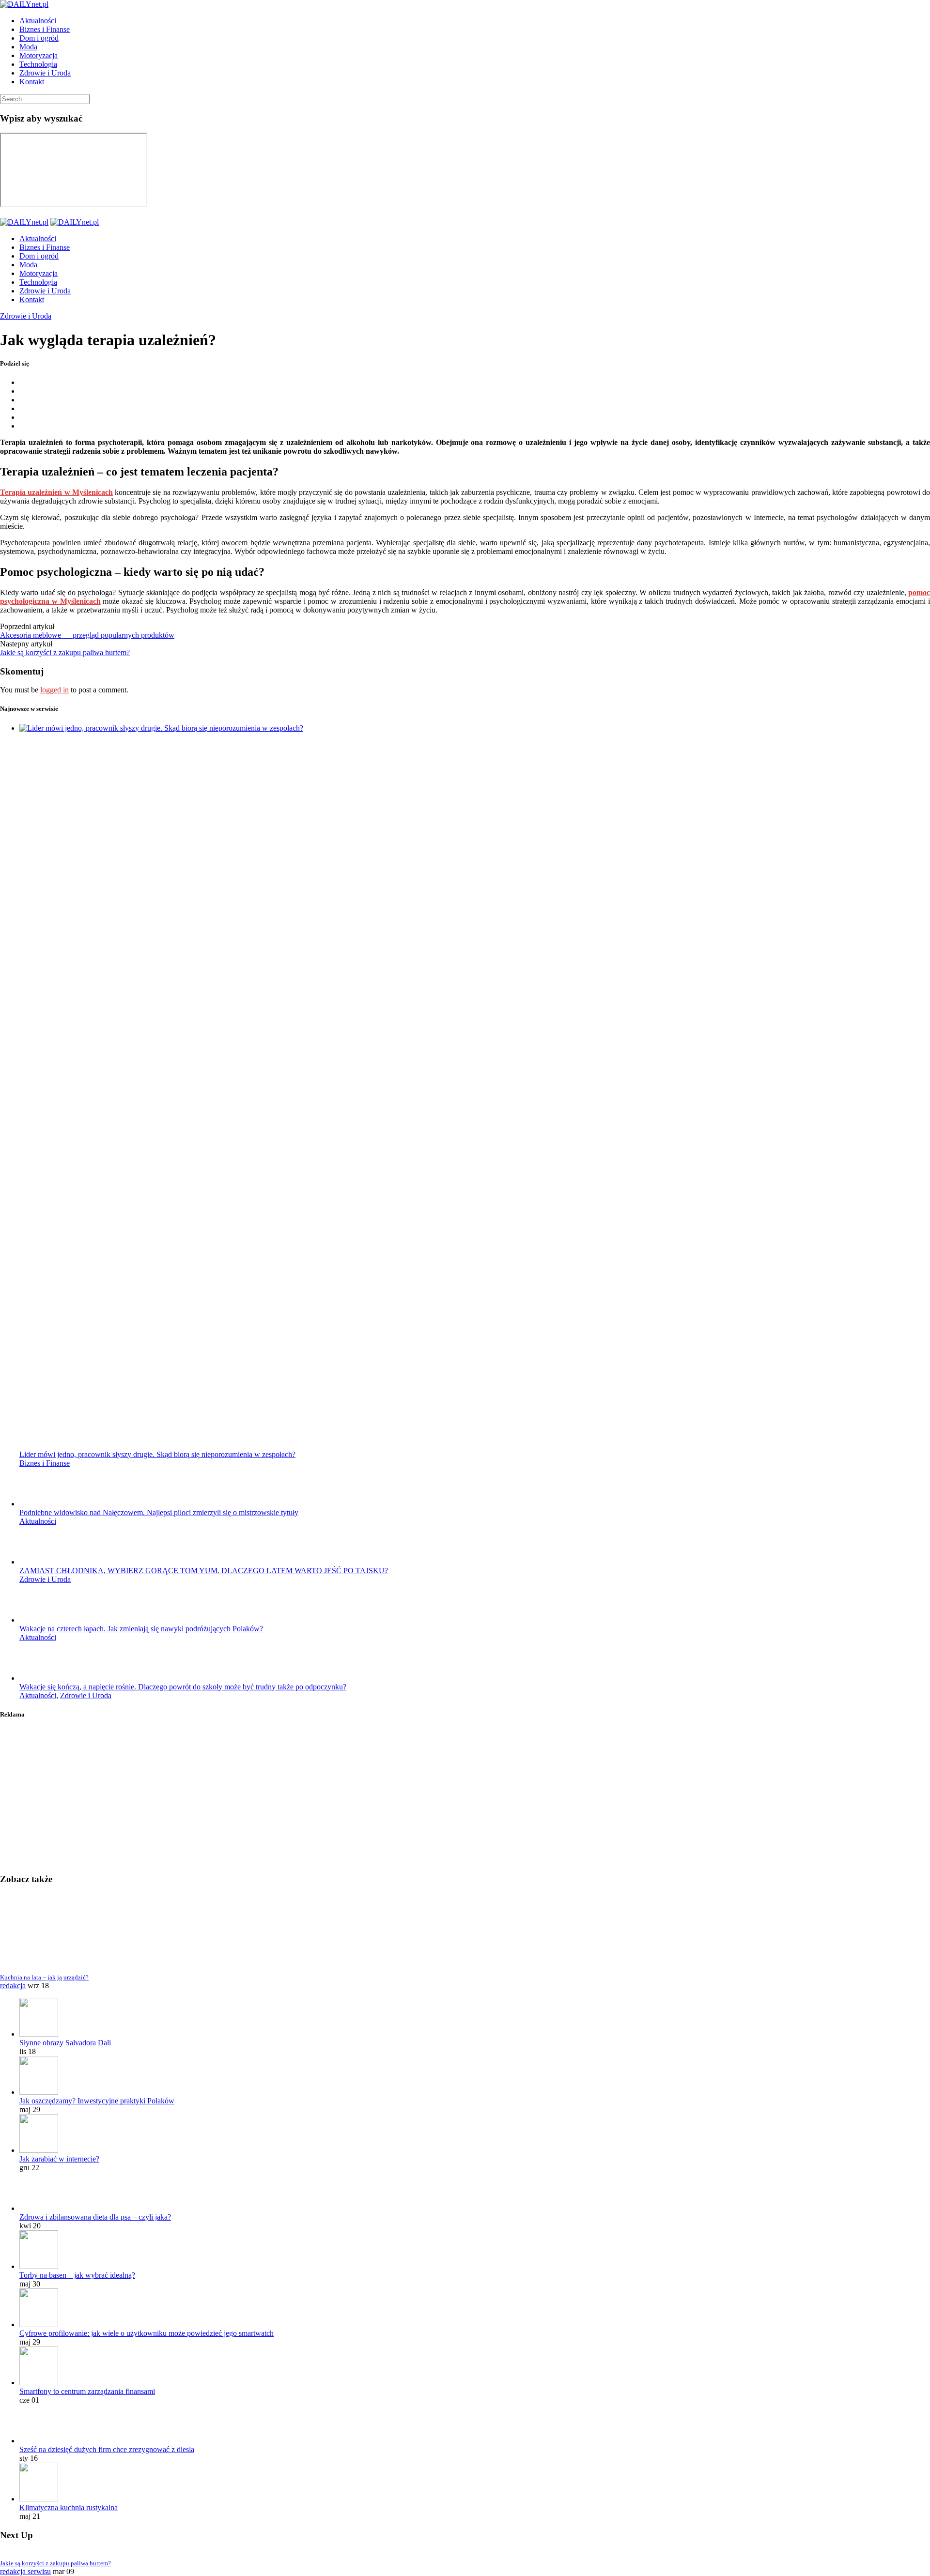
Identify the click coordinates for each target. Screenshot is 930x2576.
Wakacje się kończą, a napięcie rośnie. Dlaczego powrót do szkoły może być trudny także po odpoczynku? (183, 1687)
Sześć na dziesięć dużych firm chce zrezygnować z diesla (107, 2449)
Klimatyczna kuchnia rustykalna (69, 2507)
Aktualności (38, 21)
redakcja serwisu (25, 2571)
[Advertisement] (291, 1797)
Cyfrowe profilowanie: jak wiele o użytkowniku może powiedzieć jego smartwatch (147, 2333)
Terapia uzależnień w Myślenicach (56, 492)
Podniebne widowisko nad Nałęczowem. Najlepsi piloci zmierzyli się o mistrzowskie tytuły (159, 1512)
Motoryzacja (39, 55)
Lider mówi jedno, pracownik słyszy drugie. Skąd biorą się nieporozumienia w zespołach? (157, 1454)
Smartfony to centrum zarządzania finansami (87, 2391)
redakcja (13, 1986)
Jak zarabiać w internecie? (59, 2159)
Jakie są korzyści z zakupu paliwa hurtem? (65, 652)
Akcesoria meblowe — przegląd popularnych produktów (87, 635)
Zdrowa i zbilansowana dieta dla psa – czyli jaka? (95, 2217)
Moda (28, 47)
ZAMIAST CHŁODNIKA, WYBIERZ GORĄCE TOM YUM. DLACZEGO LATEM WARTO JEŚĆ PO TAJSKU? (204, 1571)
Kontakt (32, 82)
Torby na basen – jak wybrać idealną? (77, 2275)
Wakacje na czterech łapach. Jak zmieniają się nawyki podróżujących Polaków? (141, 1629)
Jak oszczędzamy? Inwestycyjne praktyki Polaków (97, 2101)
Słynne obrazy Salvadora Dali (65, 2043)
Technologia (38, 64)
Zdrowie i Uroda (45, 73)
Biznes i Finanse (45, 29)
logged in (54, 690)
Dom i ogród (39, 38)
